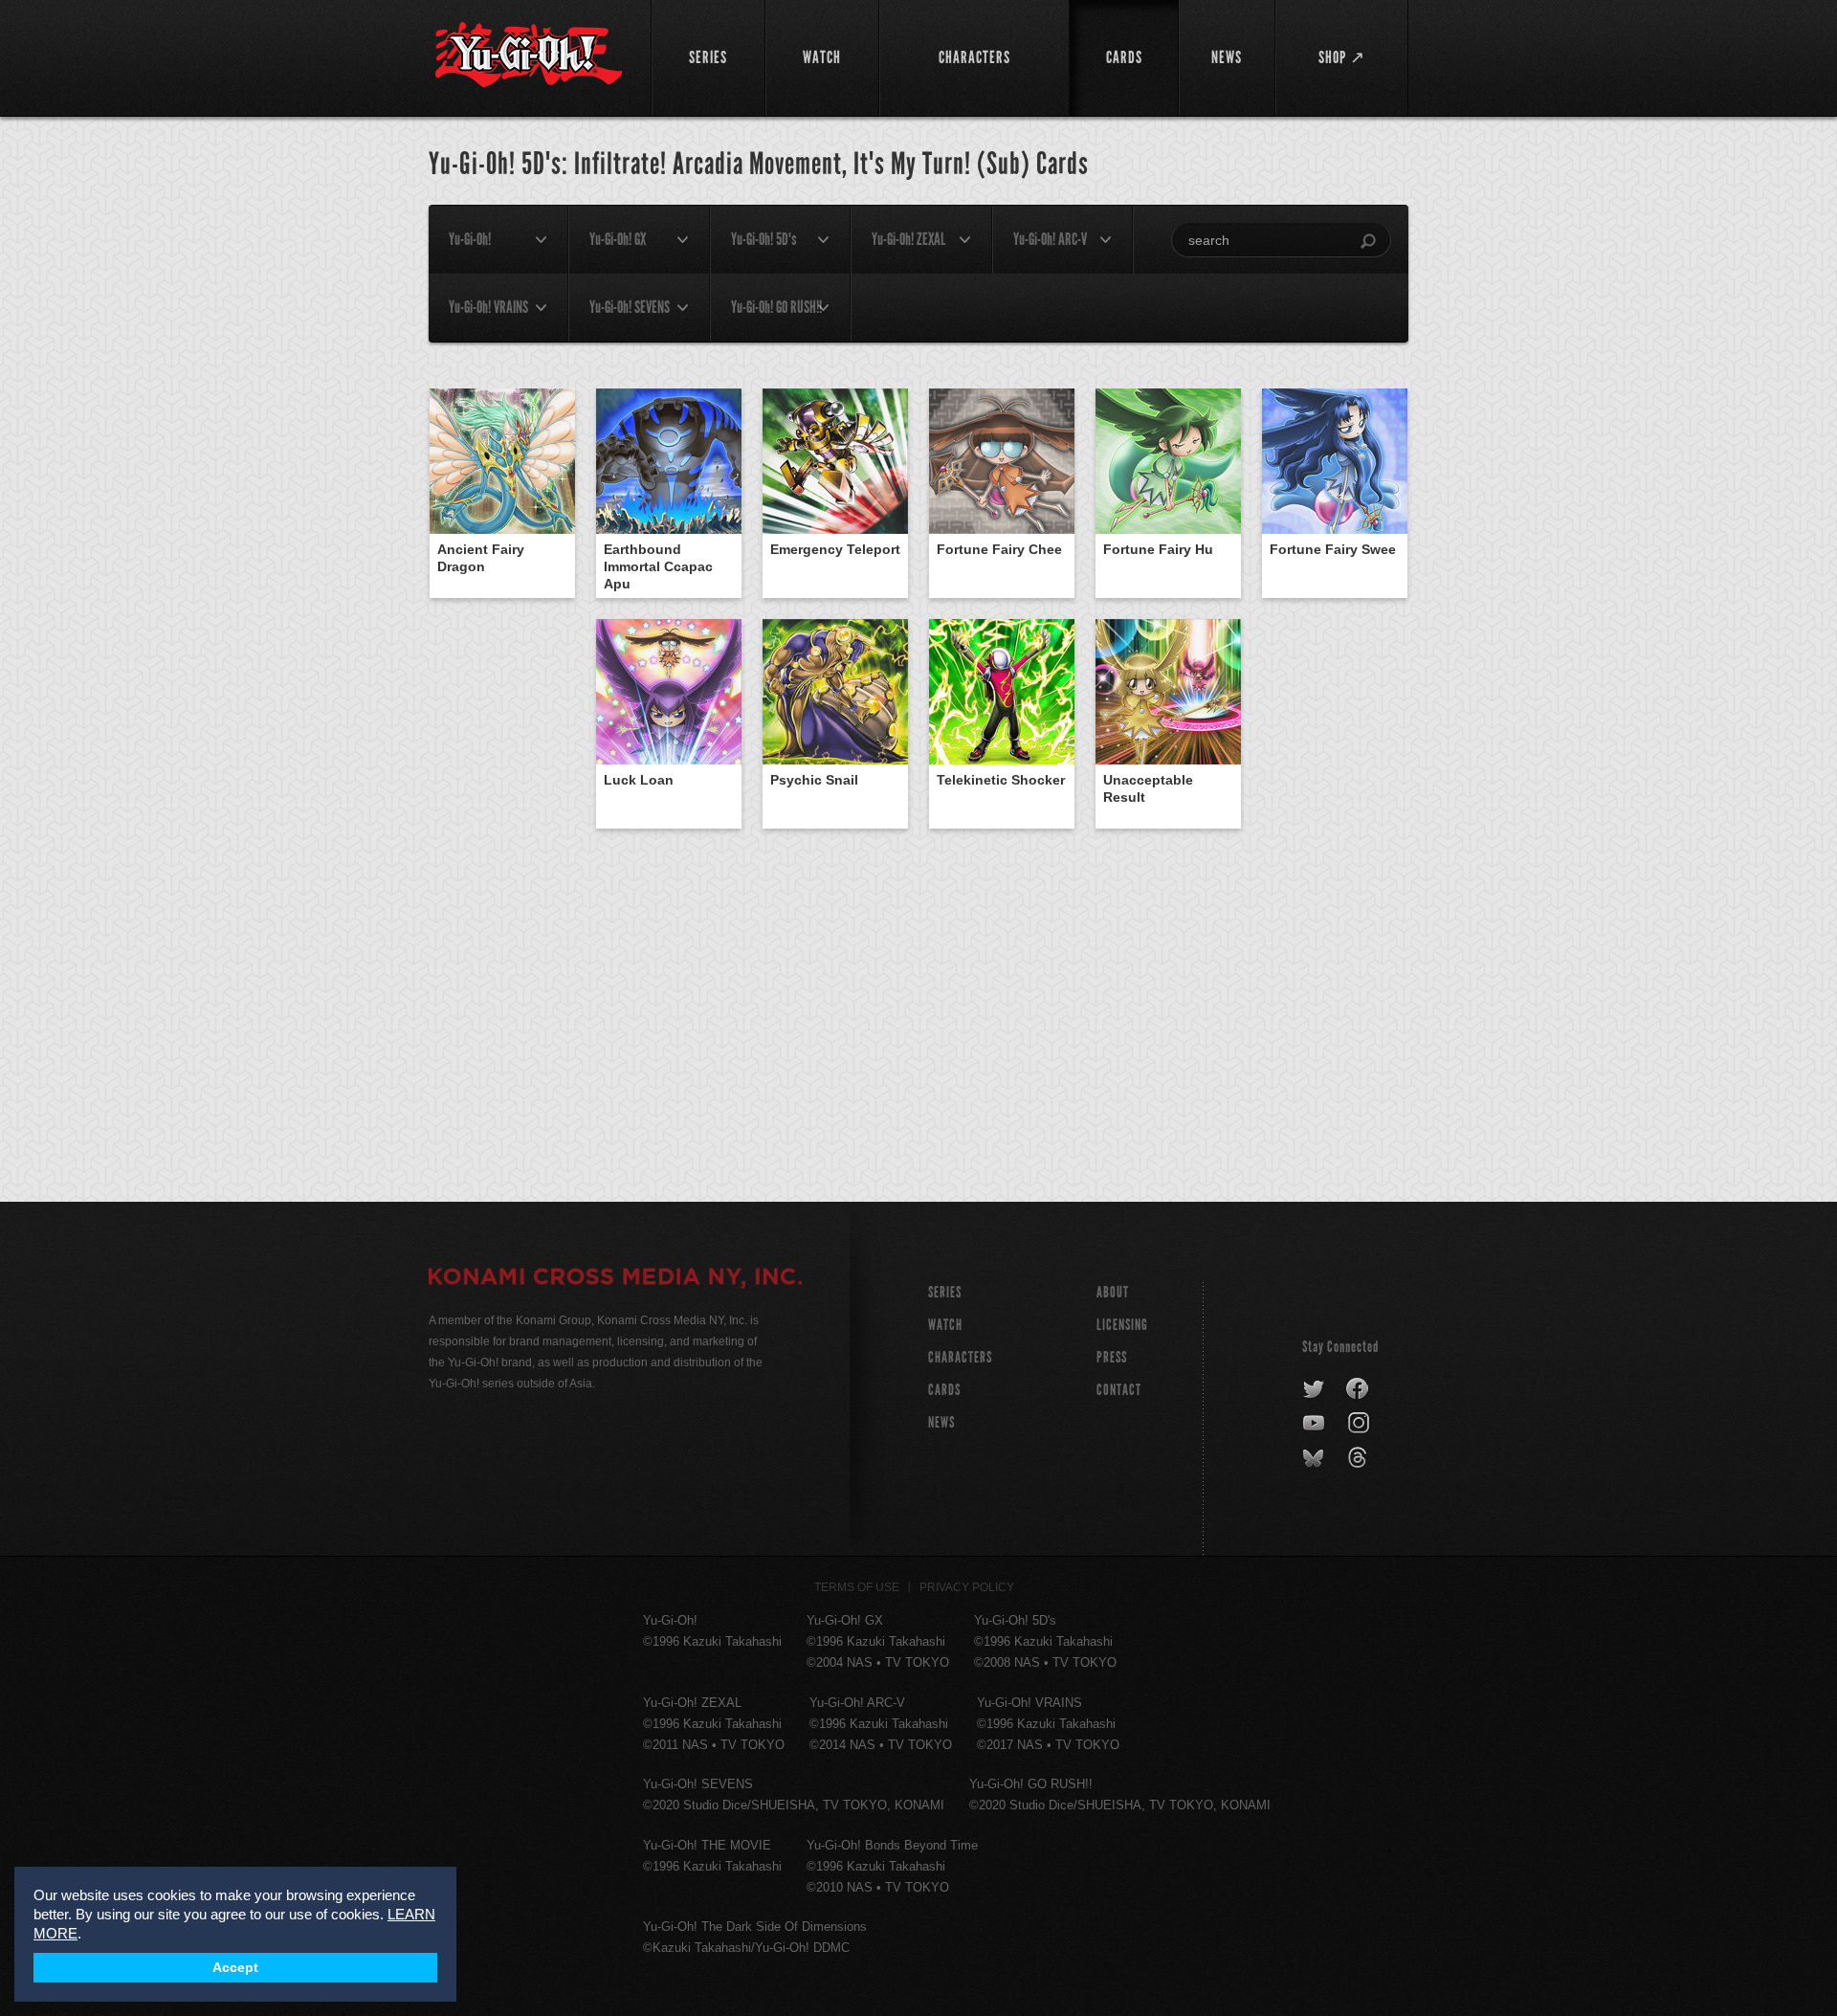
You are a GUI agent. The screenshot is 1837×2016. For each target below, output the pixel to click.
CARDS (944, 1390)
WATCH (945, 1325)
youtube (1315, 1424)
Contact (1119, 1390)
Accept (235, 1968)
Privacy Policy (967, 1587)
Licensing (1122, 1325)
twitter (1314, 1389)
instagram (1360, 1424)
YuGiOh (529, 55)
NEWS (941, 1422)
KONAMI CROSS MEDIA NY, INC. (615, 1279)
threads (1360, 1458)
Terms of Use (857, 1587)
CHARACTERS (960, 1357)
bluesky (1315, 1458)
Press (1112, 1357)
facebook (1358, 1389)
